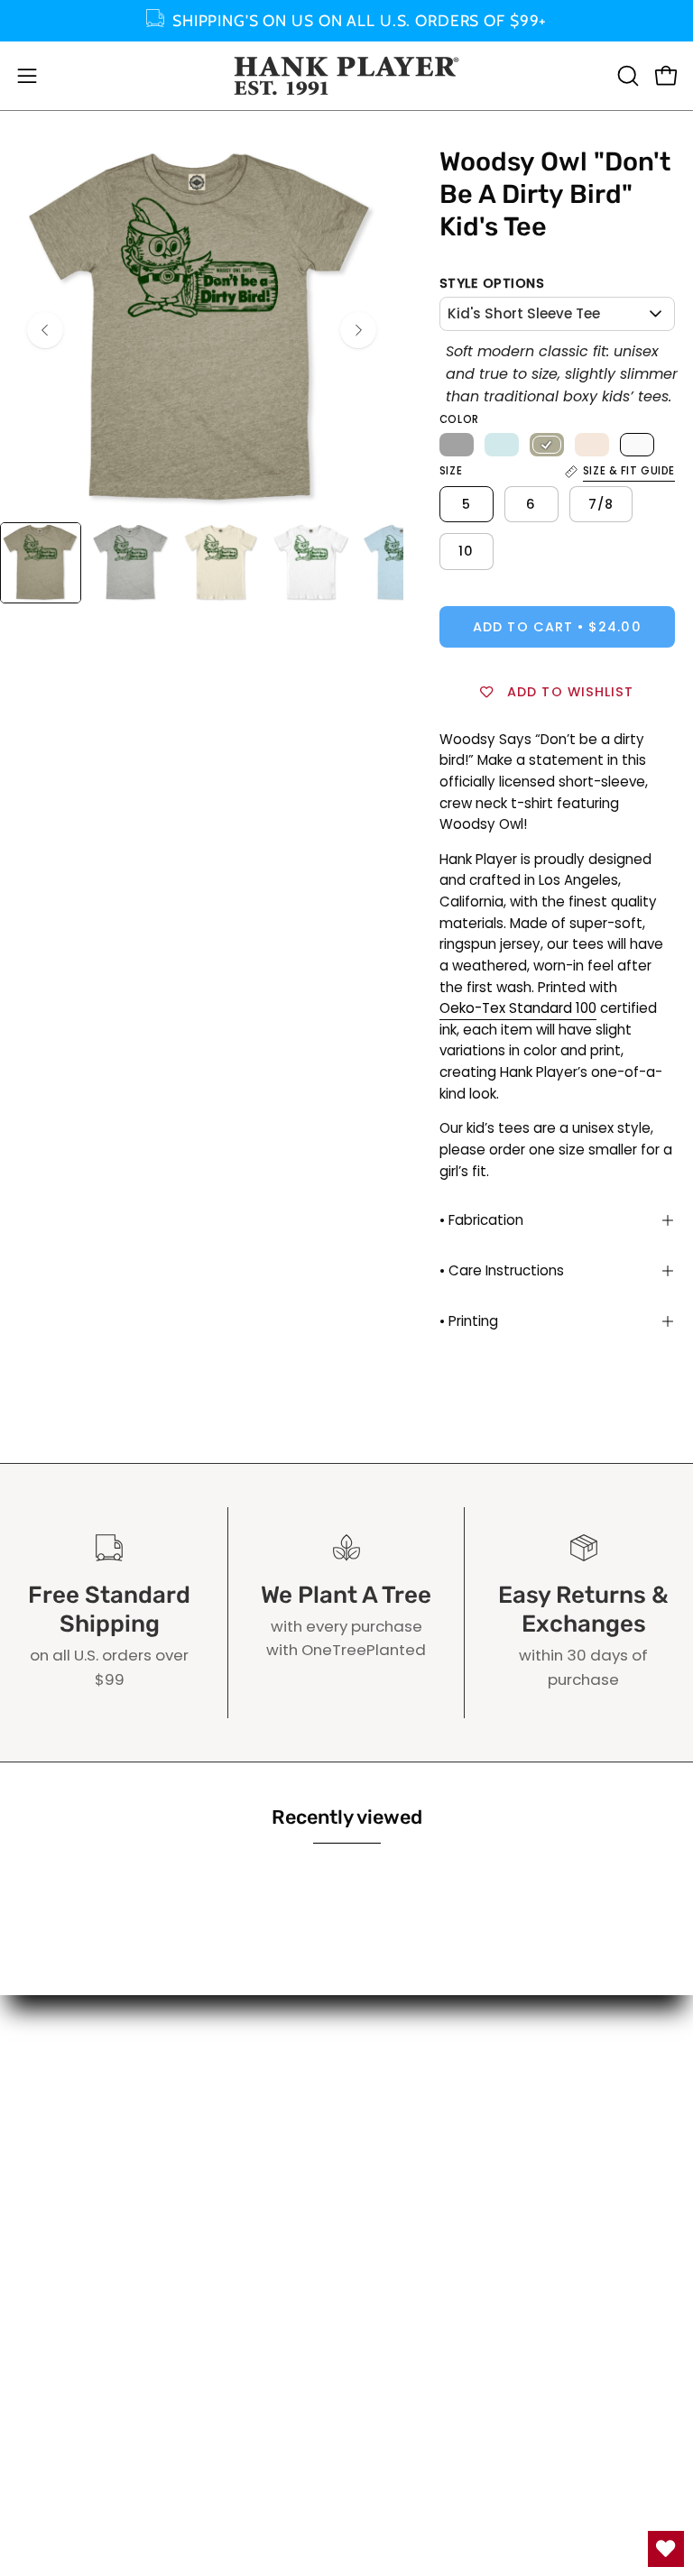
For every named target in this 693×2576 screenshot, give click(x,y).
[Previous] (45, 330)
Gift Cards (404, 2077)
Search (391, 2109)
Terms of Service (428, 2140)
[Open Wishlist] (666, 2549)
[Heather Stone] (547, 445)
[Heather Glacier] (502, 445)
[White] (637, 445)
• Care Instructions (502, 1270)
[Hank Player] (346, 76)
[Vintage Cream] (592, 445)
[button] (626, 76)
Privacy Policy (415, 2171)
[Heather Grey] (457, 445)
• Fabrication (481, 1220)
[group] (346, 21)
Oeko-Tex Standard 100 (518, 1008)
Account (396, 2047)
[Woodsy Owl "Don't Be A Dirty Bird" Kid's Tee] (41, 563)
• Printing (469, 1321)
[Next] (358, 330)
